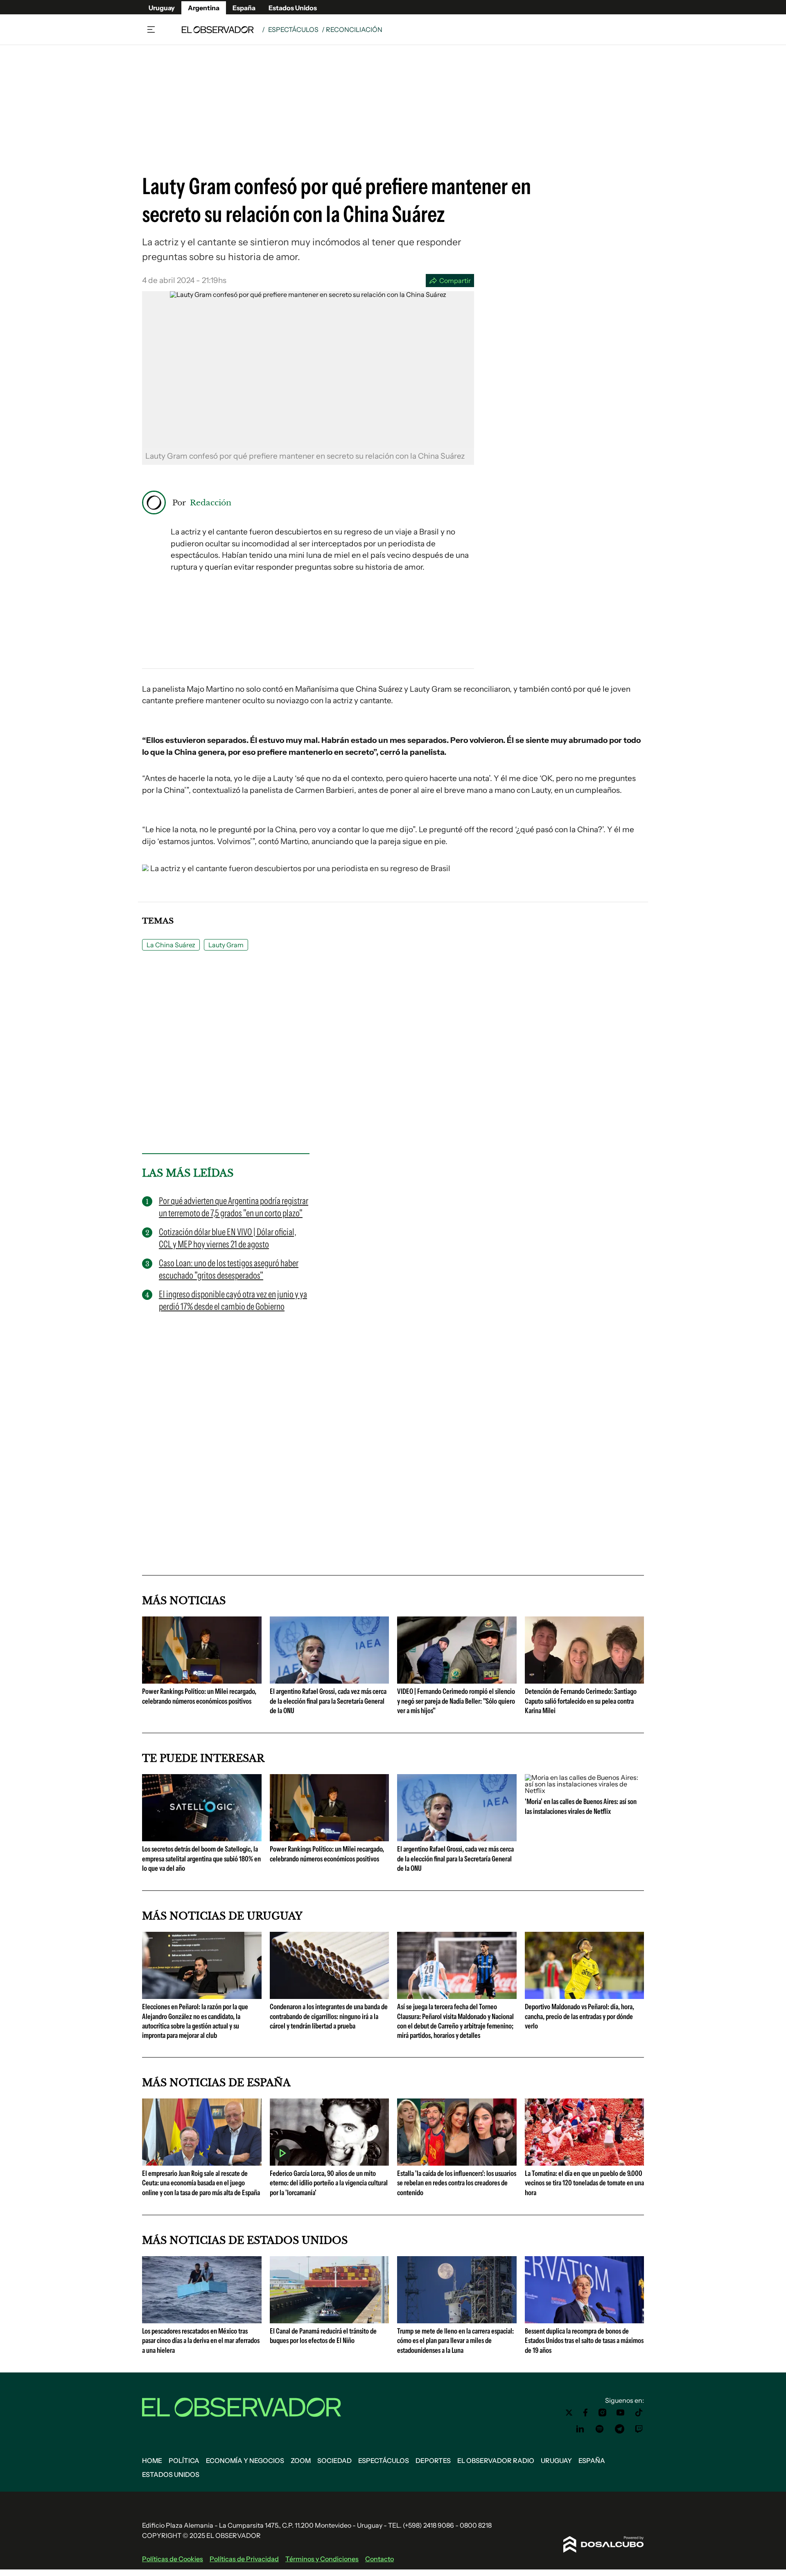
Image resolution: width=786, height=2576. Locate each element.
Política (184, 2461)
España (244, 8)
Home (152, 2461)
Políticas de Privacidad (244, 2559)
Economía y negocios (245, 2461)
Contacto (379, 2559)
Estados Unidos (293, 8)
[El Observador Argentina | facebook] (585, 2413)
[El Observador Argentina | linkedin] (580, 2429)
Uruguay (162, 8)
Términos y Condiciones (322, 2559)
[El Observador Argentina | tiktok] (639, 2413)
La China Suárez (171, 945)
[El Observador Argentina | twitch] (639, 2429)
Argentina (204, 8)
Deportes (433, 2461)
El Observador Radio (496, 2461)
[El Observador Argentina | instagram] (603, 2413)
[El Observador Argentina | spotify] (600, 2429)
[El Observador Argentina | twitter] (569, 2413)
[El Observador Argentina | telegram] (619, 2429)
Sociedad (334, 2461)
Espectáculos (293, 29)
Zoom (301, 2461)
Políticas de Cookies (173, 2559)
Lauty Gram (226, 945)
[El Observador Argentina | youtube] (620, 2413)
